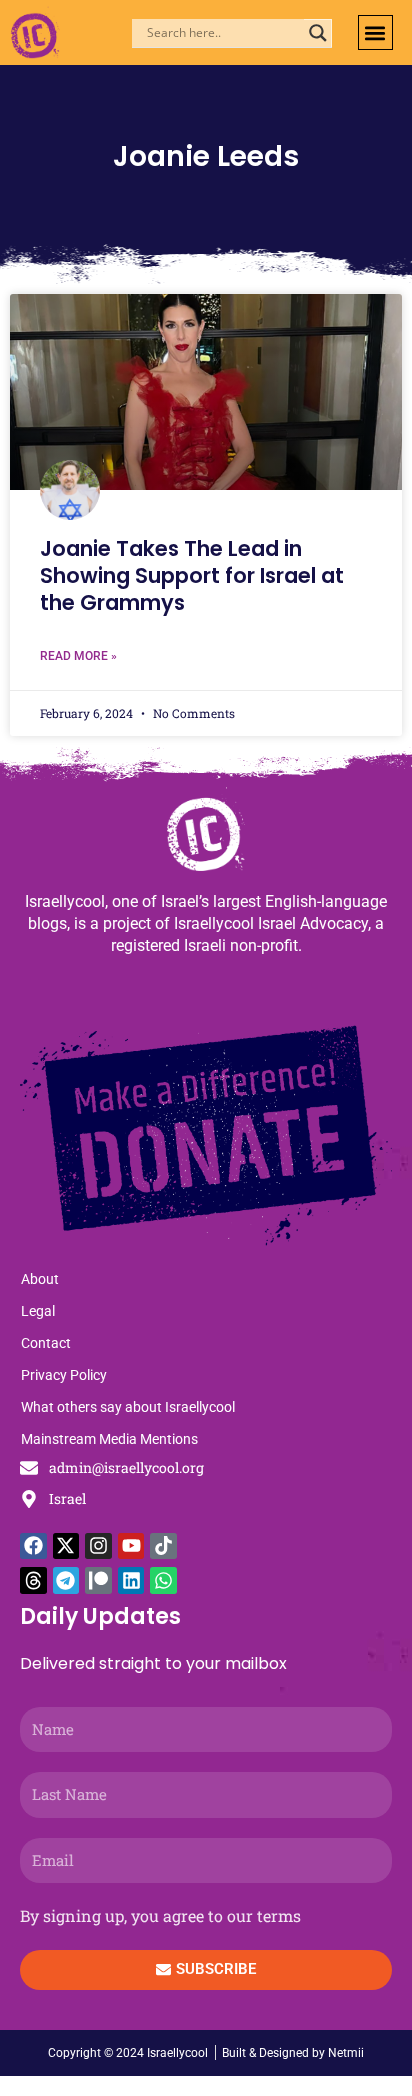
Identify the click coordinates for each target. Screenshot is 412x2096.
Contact (46, 1343)
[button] (375, 32)
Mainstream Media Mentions (109, 1439)
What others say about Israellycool (128, 1407)
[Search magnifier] (318, 33)
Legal (38, 1311)
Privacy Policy (64, 1375)
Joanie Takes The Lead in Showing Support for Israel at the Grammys (192, 576)
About (40, 1279)
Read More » (78, 656)
